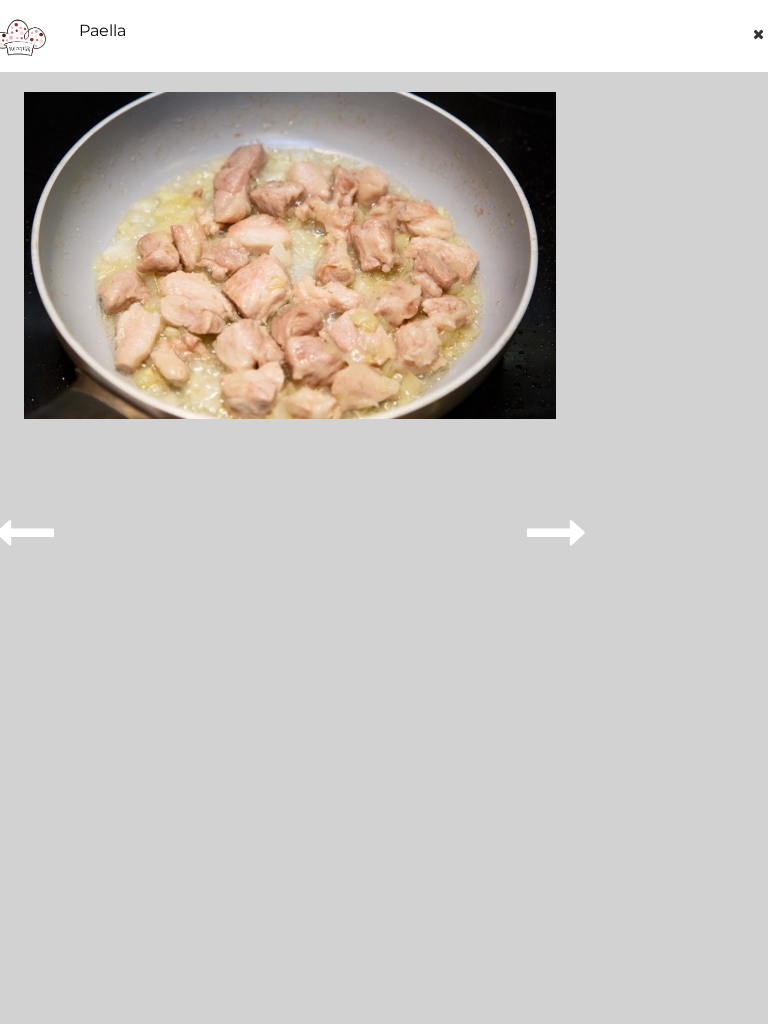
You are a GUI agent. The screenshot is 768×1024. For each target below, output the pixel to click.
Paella (102, 31)
